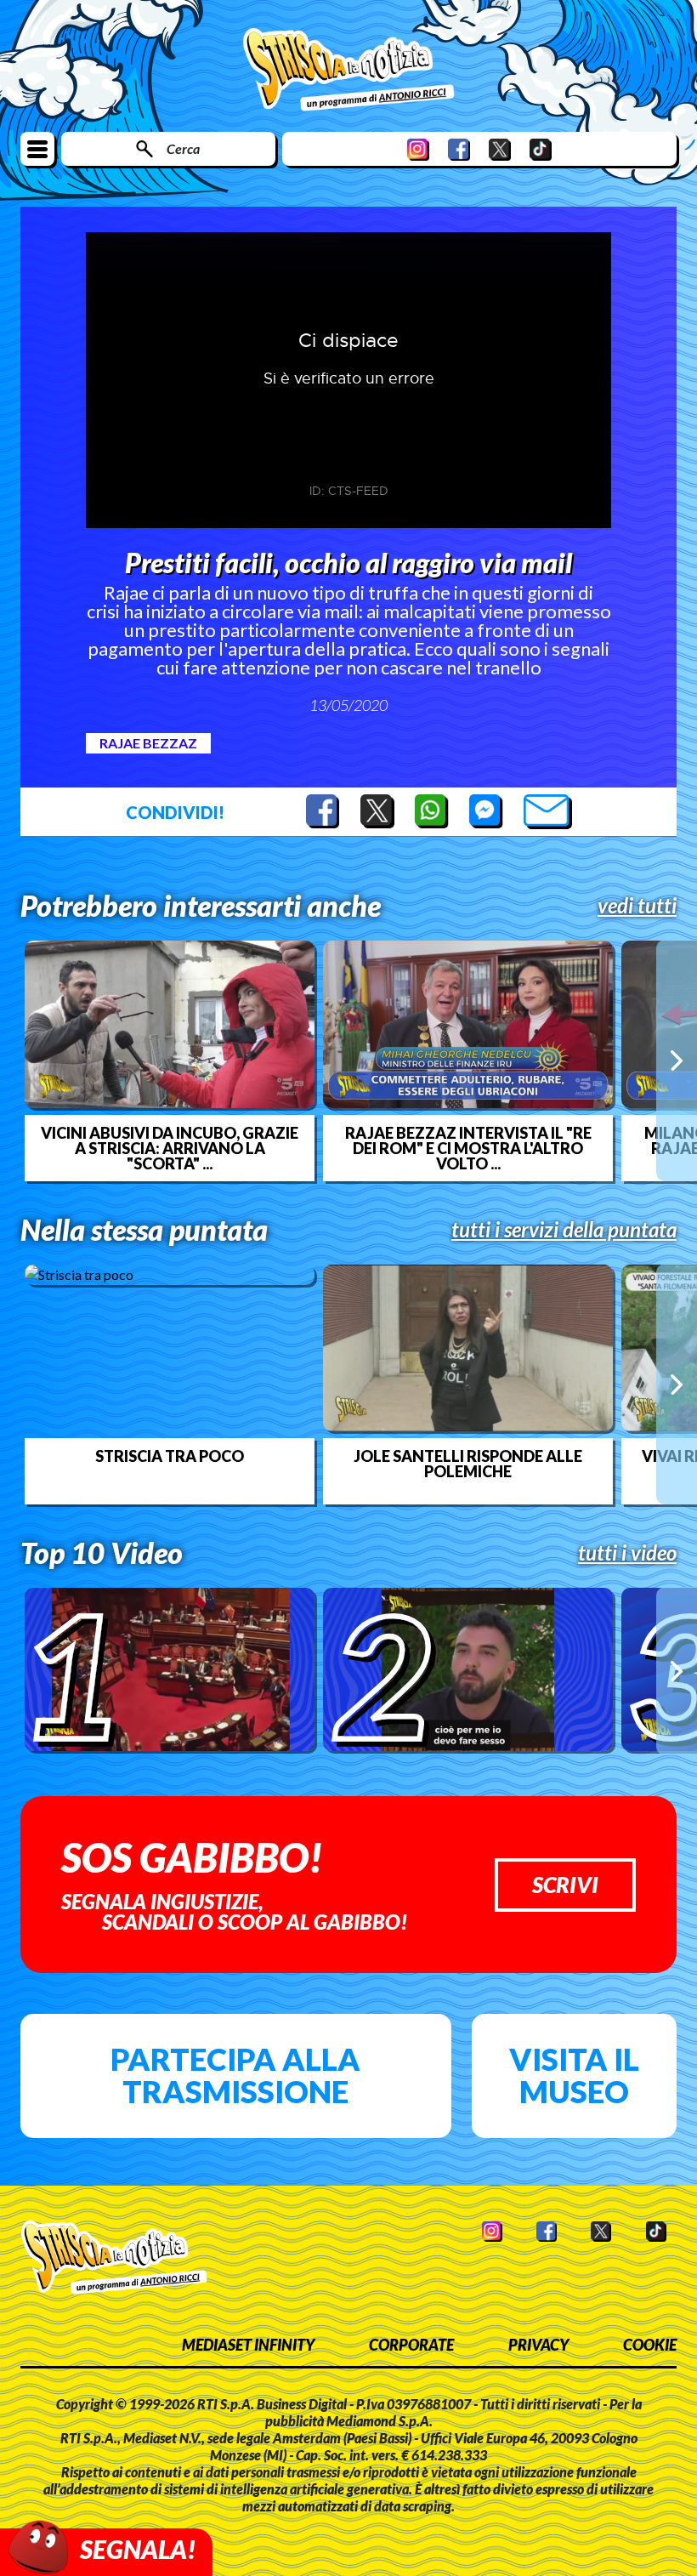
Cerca (183, 148)
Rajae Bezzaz (148, 743)
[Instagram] (418, 149)
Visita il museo (574, 2075)
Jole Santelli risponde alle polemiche (468, 1464)
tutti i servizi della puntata (564, 1230)
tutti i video (627, 1553)
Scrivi (565, 1885)
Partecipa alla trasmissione (235, 2075)
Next (677, 1061)
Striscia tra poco (170, 1456)
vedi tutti (637, 906)
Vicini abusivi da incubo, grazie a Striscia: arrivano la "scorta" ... (170, 1148)
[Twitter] (500, 149)
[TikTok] (541, 149)
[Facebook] (459, 149)
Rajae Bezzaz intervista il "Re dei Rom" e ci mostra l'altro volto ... (468, 1148)
